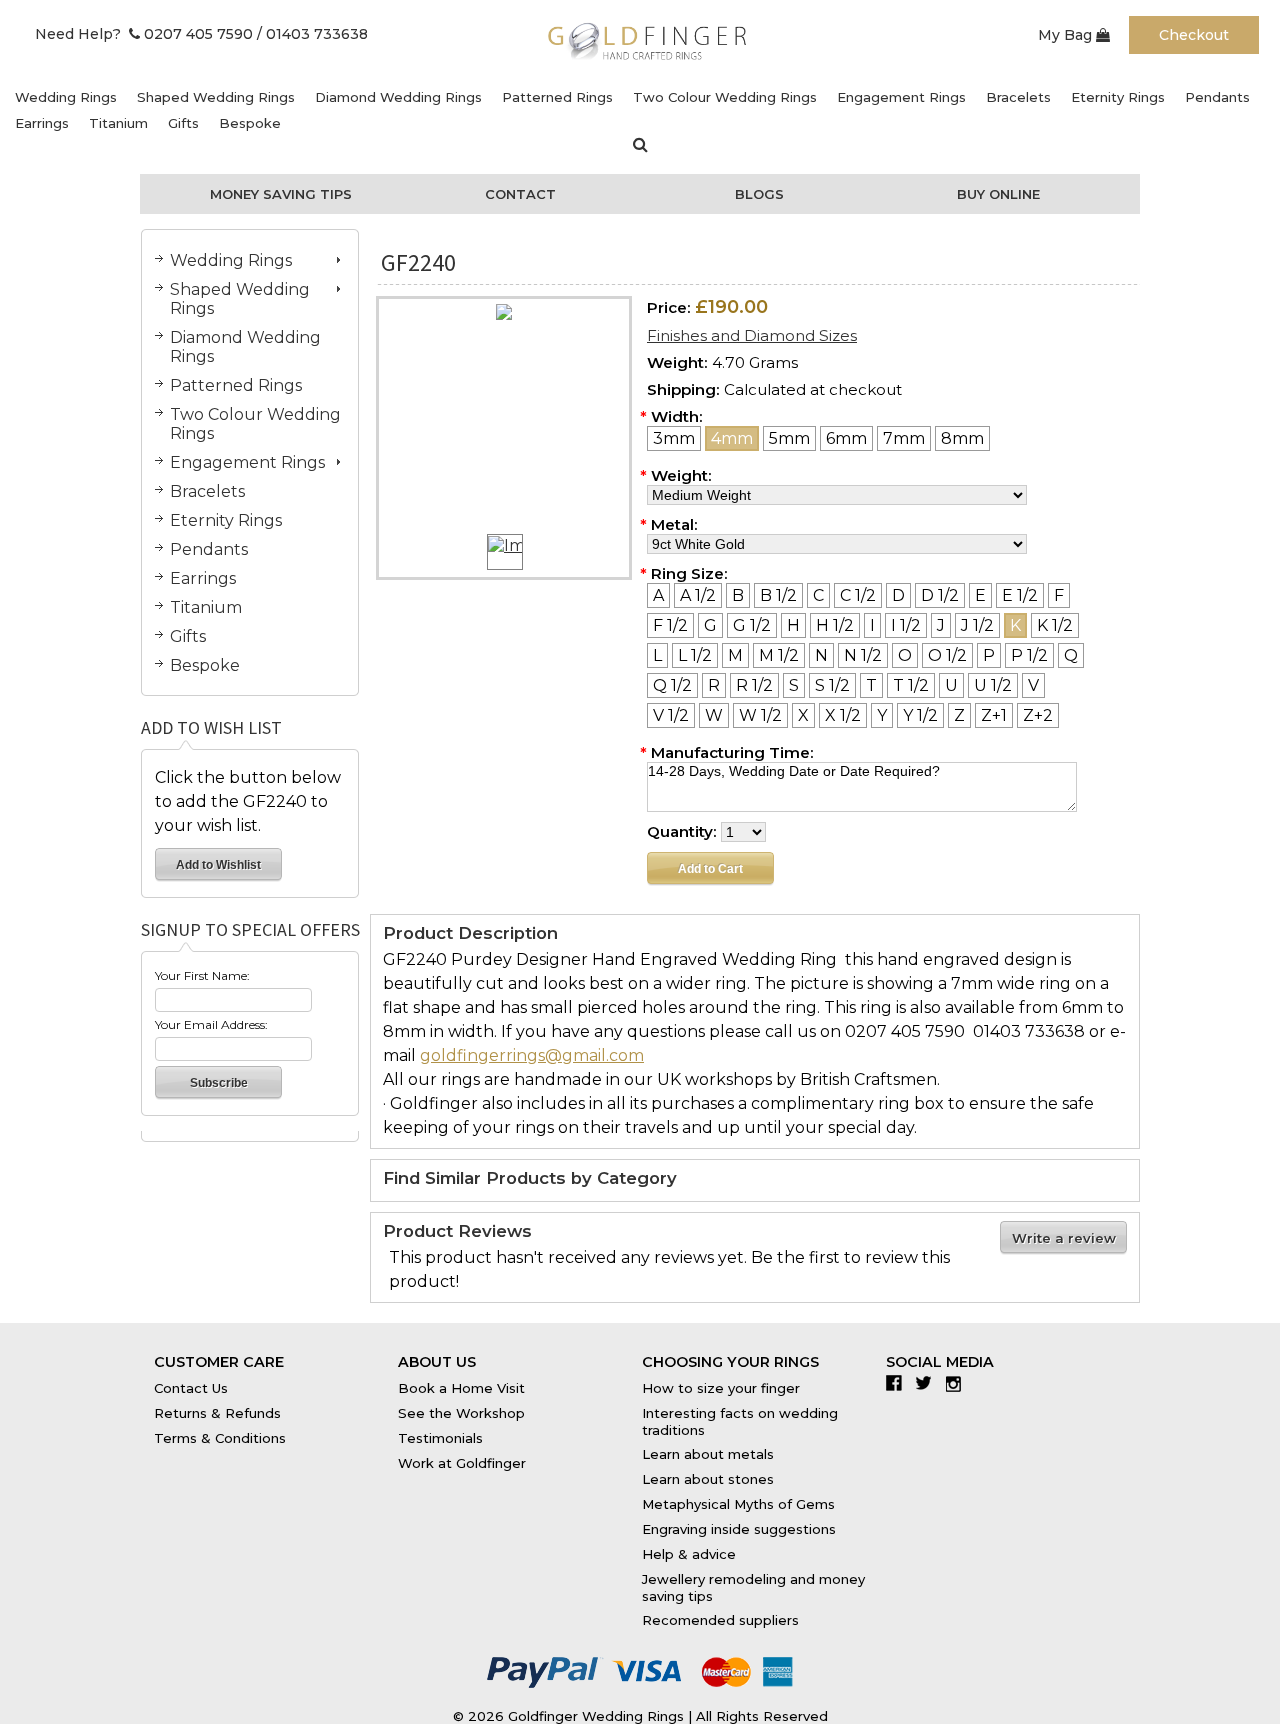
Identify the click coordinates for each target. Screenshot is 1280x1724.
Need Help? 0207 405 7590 (144, 34)
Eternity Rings (1118, 97)
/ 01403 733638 (312, 34)
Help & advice (689, 1554)
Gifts (183, 123)
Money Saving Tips (281, 194)
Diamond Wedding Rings (398, 97)
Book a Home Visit (461, 1388)
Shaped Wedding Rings (216, 97)
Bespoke (250, 123)
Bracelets (1018, 97)
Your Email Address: (211, 1024)
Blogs (759, 194)
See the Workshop (461, 1413)
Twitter (928, 1383)
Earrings (42, 123)
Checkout (1194, 35)
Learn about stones (708, 1479)
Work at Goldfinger (462, 1463)
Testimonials (440, 1438)
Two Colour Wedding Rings (725, 97)
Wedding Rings (66, 97)
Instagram (958, 1383)
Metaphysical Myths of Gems (738, 1504)
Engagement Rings (901, 97)
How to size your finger (721, 1388)
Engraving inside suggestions (739, 1529)
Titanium (118, 123)
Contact (520, 194)
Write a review (1064, 1238)
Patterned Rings (557, 97)
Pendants (1217, 97)
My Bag (1067, 35)
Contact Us (191, 1388)
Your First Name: (202, 975)
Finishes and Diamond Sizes (752, 335)
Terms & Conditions (220, 1438)
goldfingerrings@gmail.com (532, 1055)
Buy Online (998, 194)
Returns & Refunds (217, 1413)
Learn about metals (708, 1454)
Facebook (898, 1383)
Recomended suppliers (720, 1620)
